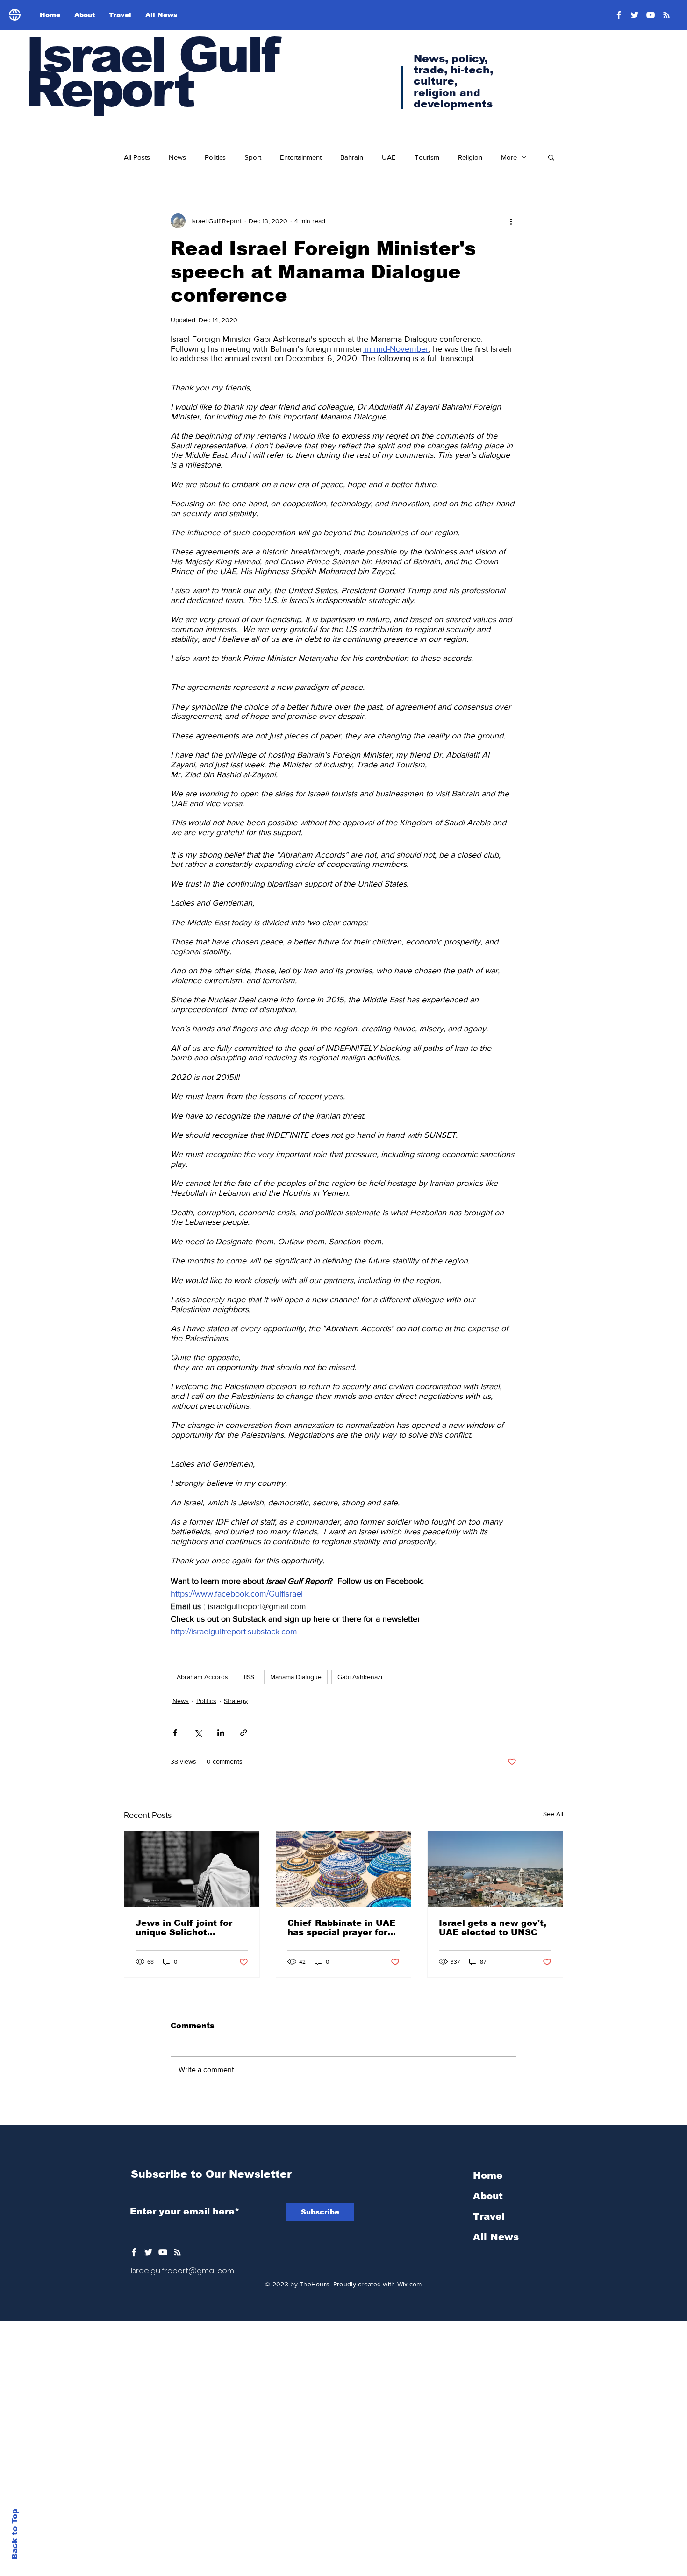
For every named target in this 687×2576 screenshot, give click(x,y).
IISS (249, 1677)
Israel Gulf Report (152, 72)
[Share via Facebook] (175, 1733)
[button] (551, 157)
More (509, 157)
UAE (389, 157)
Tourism (427, 157)
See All (553, 1814)
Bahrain (352, 157)
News (177, 157)
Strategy (236, 1701)
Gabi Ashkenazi (360, 1677)
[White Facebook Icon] (134, 2252)
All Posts (137, 157)
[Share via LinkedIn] (221, 1733)
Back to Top (15, 2534)
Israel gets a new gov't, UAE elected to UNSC (493, 1928)
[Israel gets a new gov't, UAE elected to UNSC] (495, 1869)
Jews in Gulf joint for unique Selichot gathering (184, 1928)
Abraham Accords (202, 1677)
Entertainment (301, 157)
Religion (470, 157)
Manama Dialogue (296, 1677)
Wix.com (410, 2284)
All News (496, 2237)
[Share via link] (244, 1733)
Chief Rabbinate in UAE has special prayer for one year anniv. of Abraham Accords (341, 1928)
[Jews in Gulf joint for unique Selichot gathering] (192, 1869)
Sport (253, 157)
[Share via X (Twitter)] (198, 1733)
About (488, 2196)
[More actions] (511, 221)
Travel (489, 2216)
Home (488, 2175)
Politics (215, 157)
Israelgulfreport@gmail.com (182, 2271)
